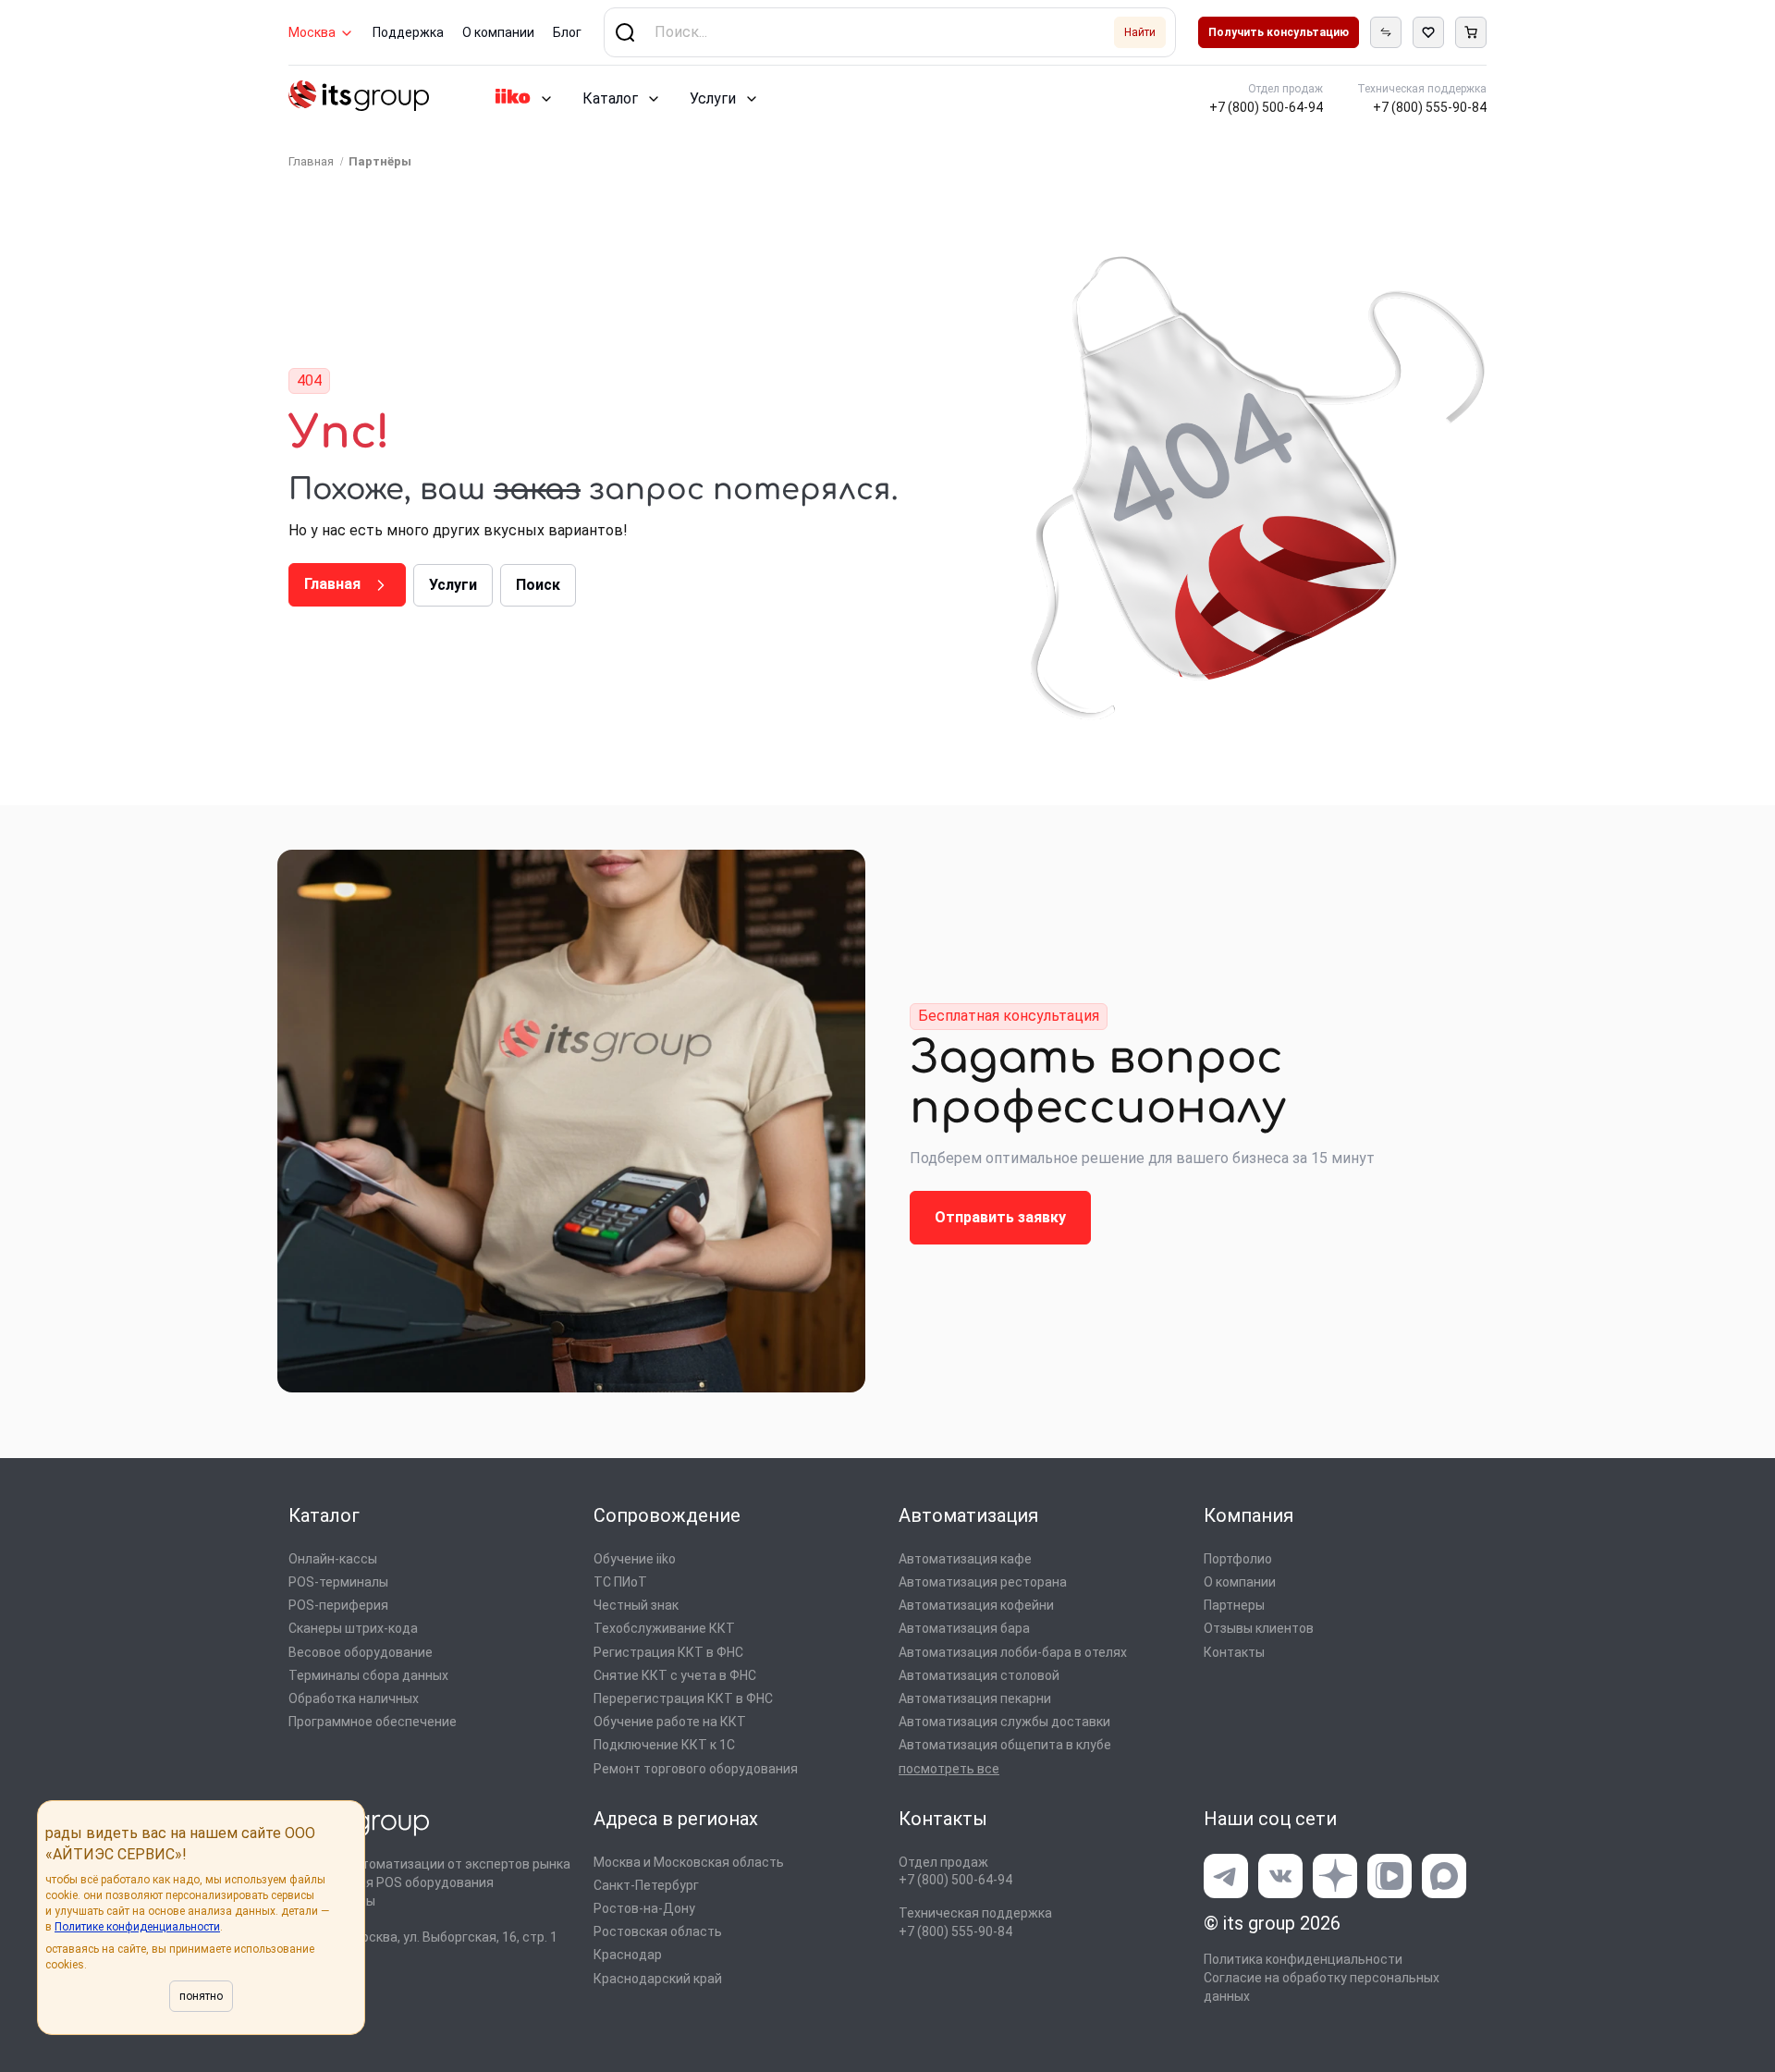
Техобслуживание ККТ (664, 1628)
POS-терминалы (338, 1582)
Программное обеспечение (373, 1722)
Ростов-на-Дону (644, 1908)
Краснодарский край (658, 1979)
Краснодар (628, 1955)
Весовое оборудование (361, 1652)
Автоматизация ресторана (983, 1582)
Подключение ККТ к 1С (664, 1745)
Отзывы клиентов (1259, 1628)
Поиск (538, 585)
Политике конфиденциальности (137, 1927)
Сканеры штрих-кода (353, 1628)
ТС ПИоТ (620, 1582)
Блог (567, 32)
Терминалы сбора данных (368, 1675)
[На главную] (359, 98)
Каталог (610, 98)
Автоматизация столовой (979, 1675)
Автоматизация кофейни (976, 1605)
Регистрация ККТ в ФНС (668, 1652)
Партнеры (1234, 1605)
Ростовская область (658, 1931)
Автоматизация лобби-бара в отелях (1013, 1652)
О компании (498, 32)
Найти (1140, 32)
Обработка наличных (354, 1698)
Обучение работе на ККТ (670, 1722)
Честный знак (636, 1605)
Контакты (1234, 1652)
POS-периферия (338, 1605)
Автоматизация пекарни (975, 1698)
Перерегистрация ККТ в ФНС (683, 1698)
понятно (201, 1996)
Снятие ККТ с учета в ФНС (675, 1675)
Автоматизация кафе (965, 1559)
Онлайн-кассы (333, 1559)
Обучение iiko (635, 1559)
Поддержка (408, 32)
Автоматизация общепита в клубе (1005, 1745)
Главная (334, 584)
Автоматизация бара (964, 1628)
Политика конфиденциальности (1303, 1959)
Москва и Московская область (689, 1862)
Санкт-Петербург (646, 1885)
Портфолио (1238, 1559)
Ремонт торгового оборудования (696, 1769)
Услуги (713, 98)
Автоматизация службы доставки (1004, 1722)
